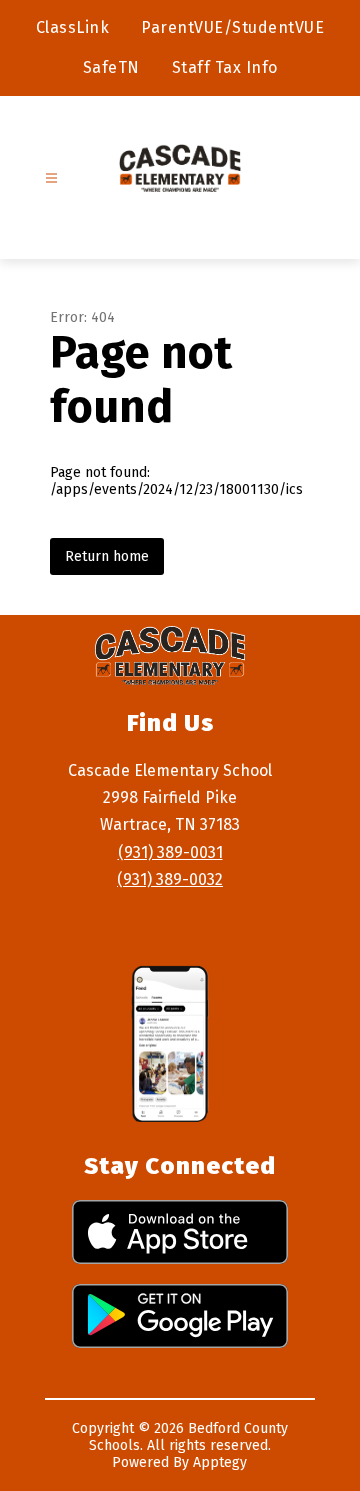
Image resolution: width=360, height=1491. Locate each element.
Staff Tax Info (225, 67)
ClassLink (73, 27)
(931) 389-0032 (170, 879)
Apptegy (220, 1462)
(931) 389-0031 (170, 852)
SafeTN (111, 67)
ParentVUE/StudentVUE (232, 27)
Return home (107, 556)
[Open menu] (51, 178)
